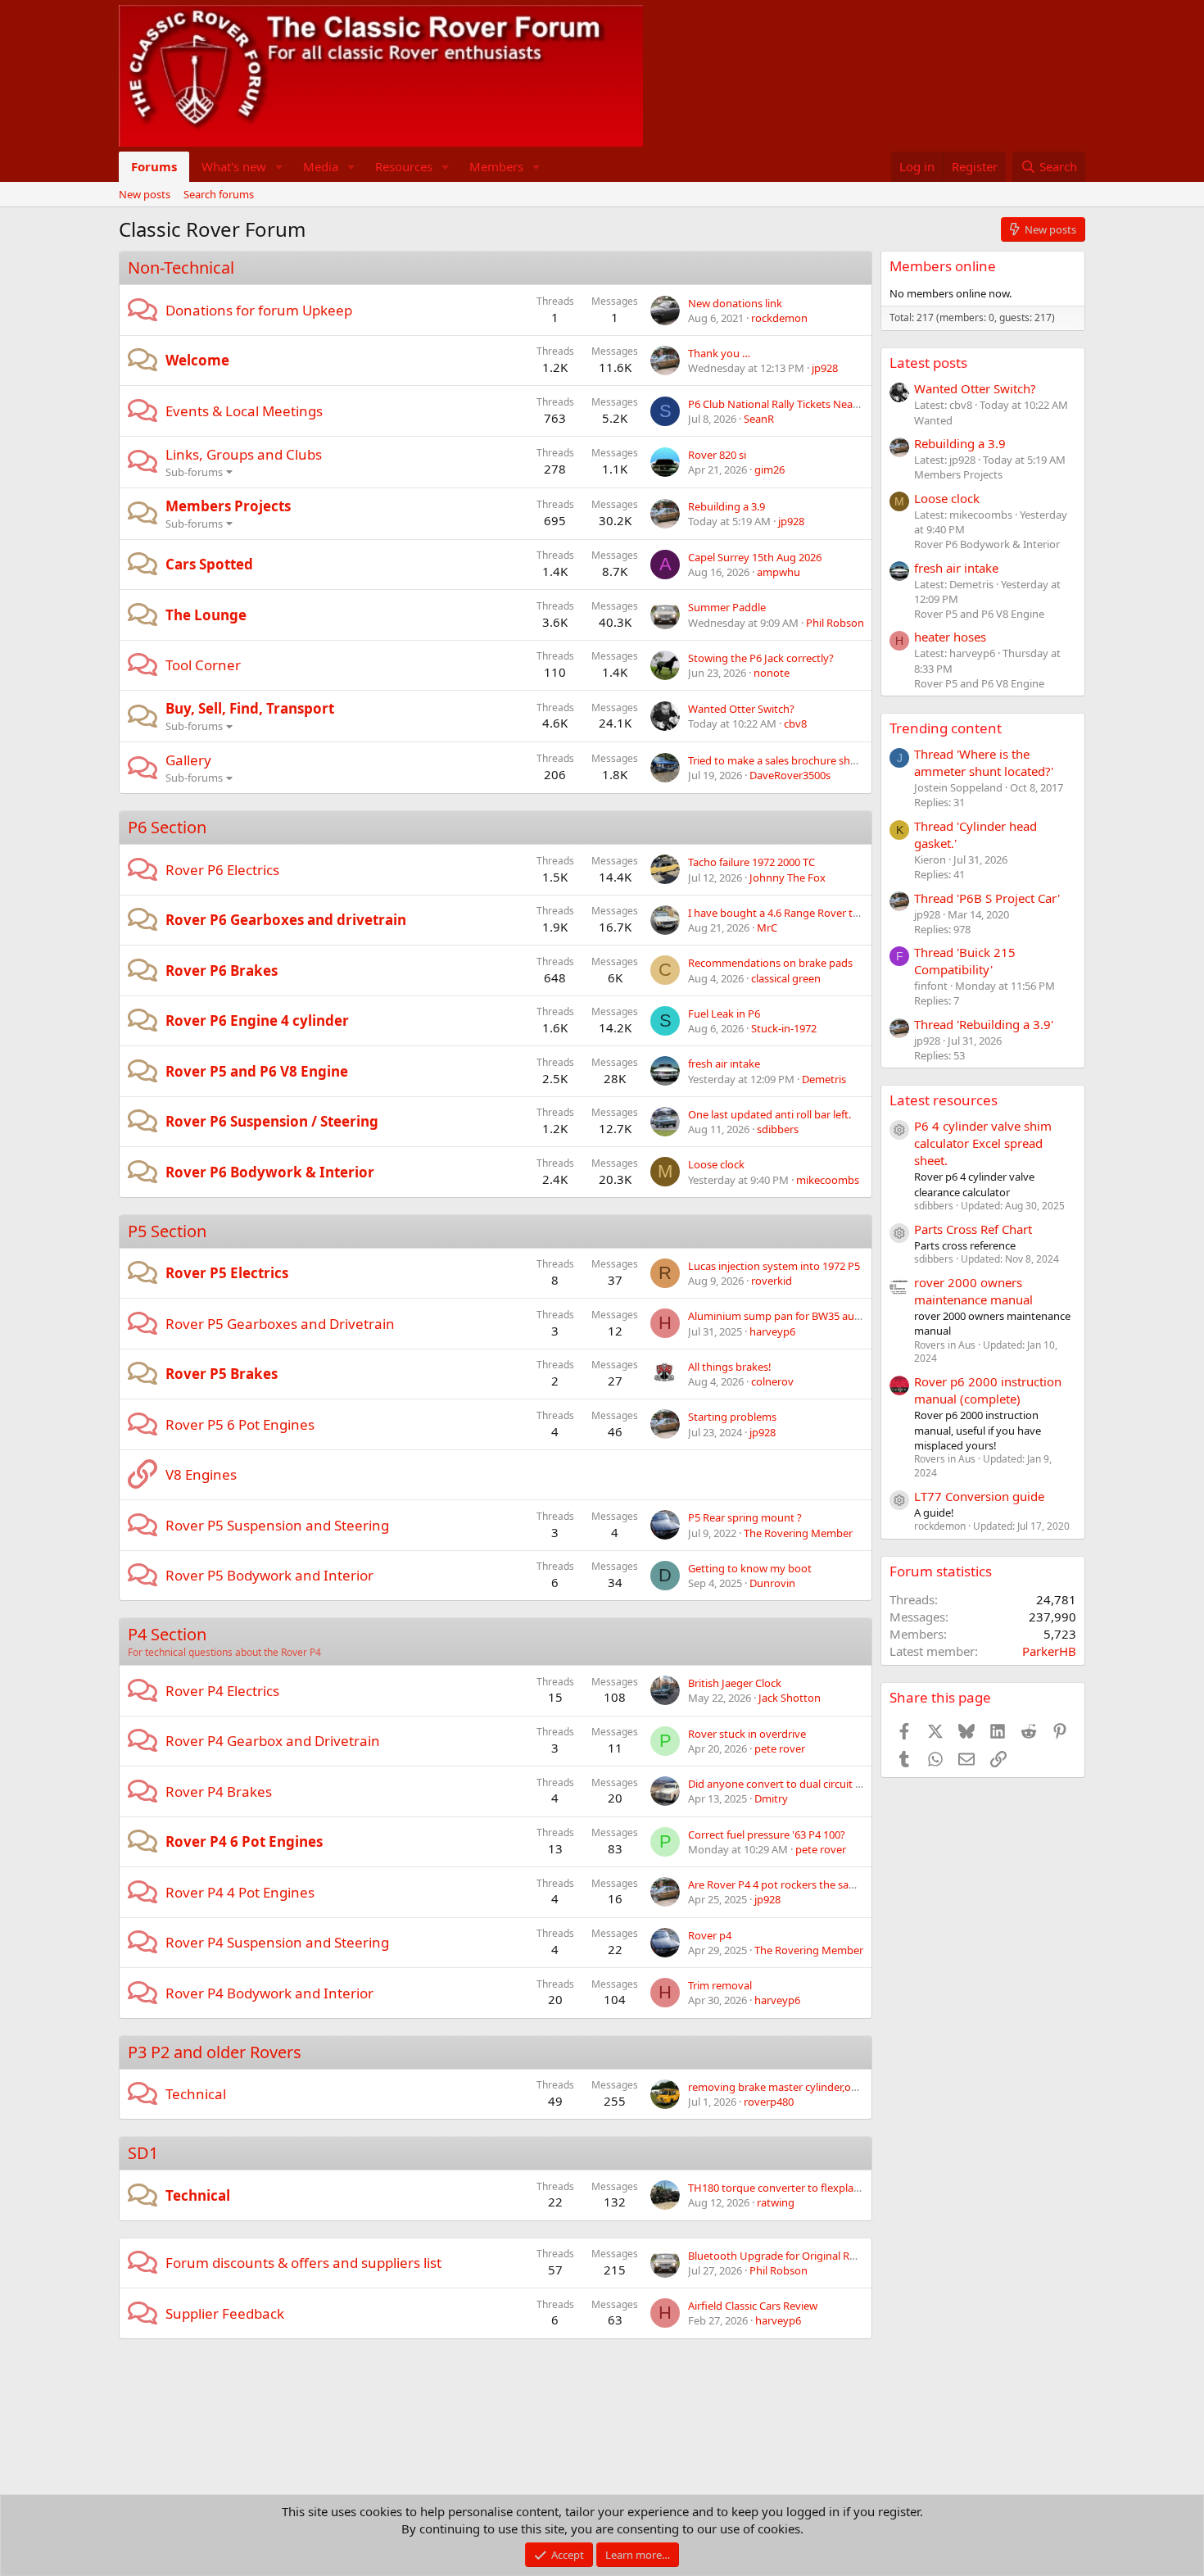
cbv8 (795, 723)
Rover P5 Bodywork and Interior (269, 1575)
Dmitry (771, 1798)
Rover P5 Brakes (222, 1374)
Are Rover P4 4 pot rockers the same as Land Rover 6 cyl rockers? (845, 1884)
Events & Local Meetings (244, 411)
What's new (234, 166)
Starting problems (732, 1417)
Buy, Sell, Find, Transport (250, 708)
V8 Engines (201, 1474)
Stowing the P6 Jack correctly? (761, 658)
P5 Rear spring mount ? (745, 1517)
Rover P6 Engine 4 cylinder (257, 1020)
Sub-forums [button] (194, 472)
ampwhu (779, 572)
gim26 (769, 469)
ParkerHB (1049, 1651)
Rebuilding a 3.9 (726, 506)
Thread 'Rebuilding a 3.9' (984, 1024)
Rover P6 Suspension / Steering (272, 1121)
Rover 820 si (717, 455)
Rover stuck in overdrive (747, 1734)
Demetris (824, 1079)
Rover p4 (710, 1935)
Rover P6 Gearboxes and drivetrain (286, 920)
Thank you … (719, 353)
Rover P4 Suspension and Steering (277, 1942)
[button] (279, 167)
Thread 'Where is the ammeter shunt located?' (984, 762)
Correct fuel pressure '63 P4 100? (767, 1834)
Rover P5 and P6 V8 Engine (257, 1071)
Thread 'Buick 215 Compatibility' (965, 961)
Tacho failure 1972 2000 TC (751, 862)
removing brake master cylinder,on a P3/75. (793, 2087)
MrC (767, 927)
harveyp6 (772, 1331)
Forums (154, 166)
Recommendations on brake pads (770, 963)
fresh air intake (724, 1064)
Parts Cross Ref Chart (973, 1229)
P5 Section (167, 1231)
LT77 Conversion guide (979, 1496)
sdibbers (778, 1129)
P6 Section (167, 827)
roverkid (772, 1281)
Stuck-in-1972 (784, 1028)
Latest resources (944, 1100)
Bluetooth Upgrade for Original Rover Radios (797, 2256)
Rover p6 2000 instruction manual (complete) (988, 1390)
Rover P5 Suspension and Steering (277, 1525)
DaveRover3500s (790, 775)
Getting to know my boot (750, 1568)
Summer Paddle (727, 607)
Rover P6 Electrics (222, 870)
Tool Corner (203, 665)
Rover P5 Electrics (227, 1273)
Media (321, 166)
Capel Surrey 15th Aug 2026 (755, 557)
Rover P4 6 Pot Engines (244, 1841)
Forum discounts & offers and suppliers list (303, 2263)
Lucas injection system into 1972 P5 (774, 1266)
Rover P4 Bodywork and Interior (269, 1993)
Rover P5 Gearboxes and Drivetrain (280, 1324)
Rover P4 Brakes (219, 1791)
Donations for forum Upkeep (259, 310)
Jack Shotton (790, 1698)
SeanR (759, 419)
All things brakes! (730, 1367)
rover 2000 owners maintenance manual (973, 1291)
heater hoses (950, 637)
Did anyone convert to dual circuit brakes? (790, 1784)
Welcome (197, 360)
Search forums (219, 194)
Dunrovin (772, 1583)
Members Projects (228, 506)
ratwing (776, 2202)
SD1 (143, 2153)
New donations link (735, 303)
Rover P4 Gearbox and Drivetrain (273, 1741)
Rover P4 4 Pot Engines (240, 1892)
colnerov (772, 1381)
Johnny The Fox (788, 878)
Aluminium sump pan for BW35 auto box (787, 1316)
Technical (196, 2094)
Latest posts (928, 363)
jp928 (825, 368)
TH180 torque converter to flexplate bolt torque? (807, 2188)
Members (496, 166)
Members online (943, 266)
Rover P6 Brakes (222, 971)
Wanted (933, 420)
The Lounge (206, 615)
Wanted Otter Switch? (741, 709)
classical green (786, 978)
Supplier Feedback (225, 2313)
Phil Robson (835, 623)
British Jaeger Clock (735, 1683)
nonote (772, 673)
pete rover (780, 1748)
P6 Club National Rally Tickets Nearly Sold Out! (801, 404)
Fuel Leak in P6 (724, 1014)
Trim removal (720, 1985)
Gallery (188, 760)
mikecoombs (828, 1180)
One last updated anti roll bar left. (769, 1114)
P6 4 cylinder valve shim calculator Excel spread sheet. (983, 1143)
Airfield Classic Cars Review (753, 2306)
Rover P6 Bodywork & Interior (270, 1172)
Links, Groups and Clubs (244, 454)
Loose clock (716, 1164)
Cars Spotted (209, 564)
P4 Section (167, 1634)
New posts (145, 194)
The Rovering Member (798, 1533)
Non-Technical (181, 268)
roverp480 (769, 2102)
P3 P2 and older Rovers (215, 2052)
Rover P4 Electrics (222, 1691)
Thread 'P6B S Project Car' (987, 898)
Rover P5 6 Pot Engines (240, 1424)
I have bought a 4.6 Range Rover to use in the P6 (806, 913)
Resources (404, 166)
